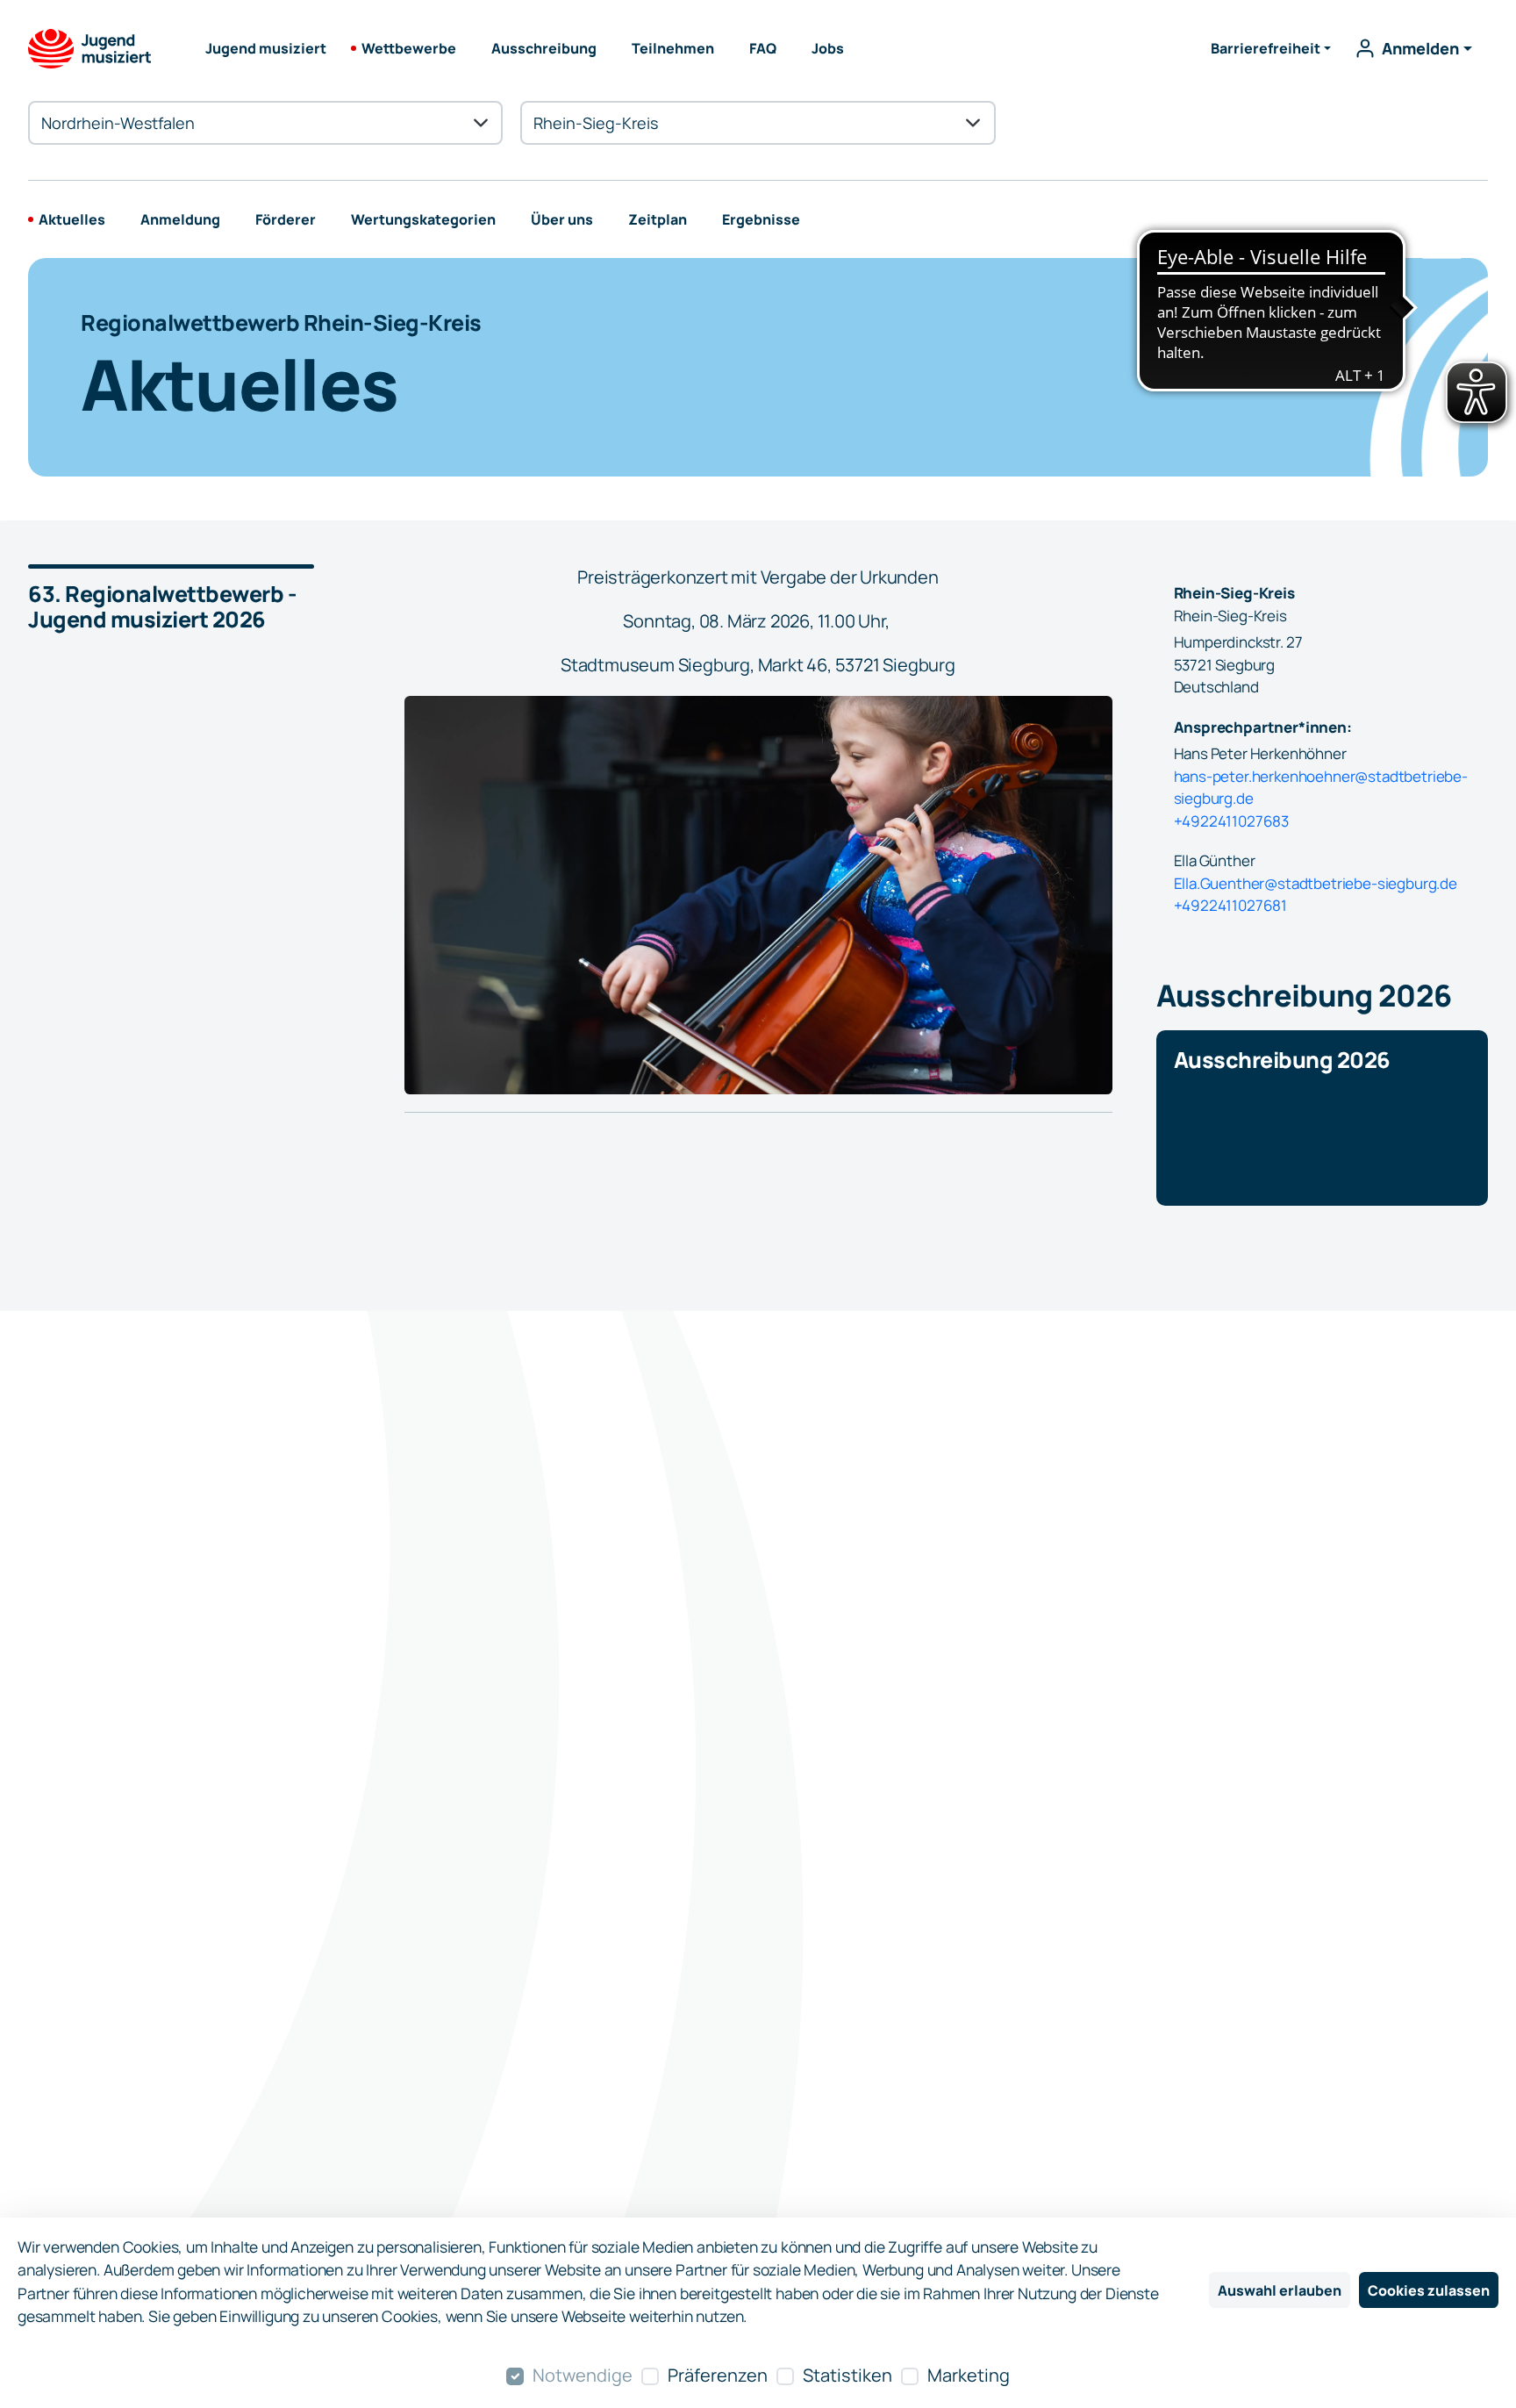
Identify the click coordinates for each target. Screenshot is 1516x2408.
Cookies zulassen (1429, 2290)
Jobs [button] (828, 48)
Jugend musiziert (266, 48)
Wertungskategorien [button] (423, 219)
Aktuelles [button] (72, 219)
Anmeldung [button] (180, 219)
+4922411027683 (1232, 821)
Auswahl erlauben (1280, 2290)
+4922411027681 (1231, 905)
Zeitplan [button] (658, 219)
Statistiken (847, 2375)
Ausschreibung (544, 48)
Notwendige (583, 2375)
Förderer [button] (286, 219)
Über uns (562, 219)
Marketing (969, 2375)
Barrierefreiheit (1266, 48)
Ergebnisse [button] (761, 219)
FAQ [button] (763, 48)
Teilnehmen (673, 48)
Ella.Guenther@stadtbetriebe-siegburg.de (1316, 883)
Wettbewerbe (409, 48)
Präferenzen (718, 2375)
